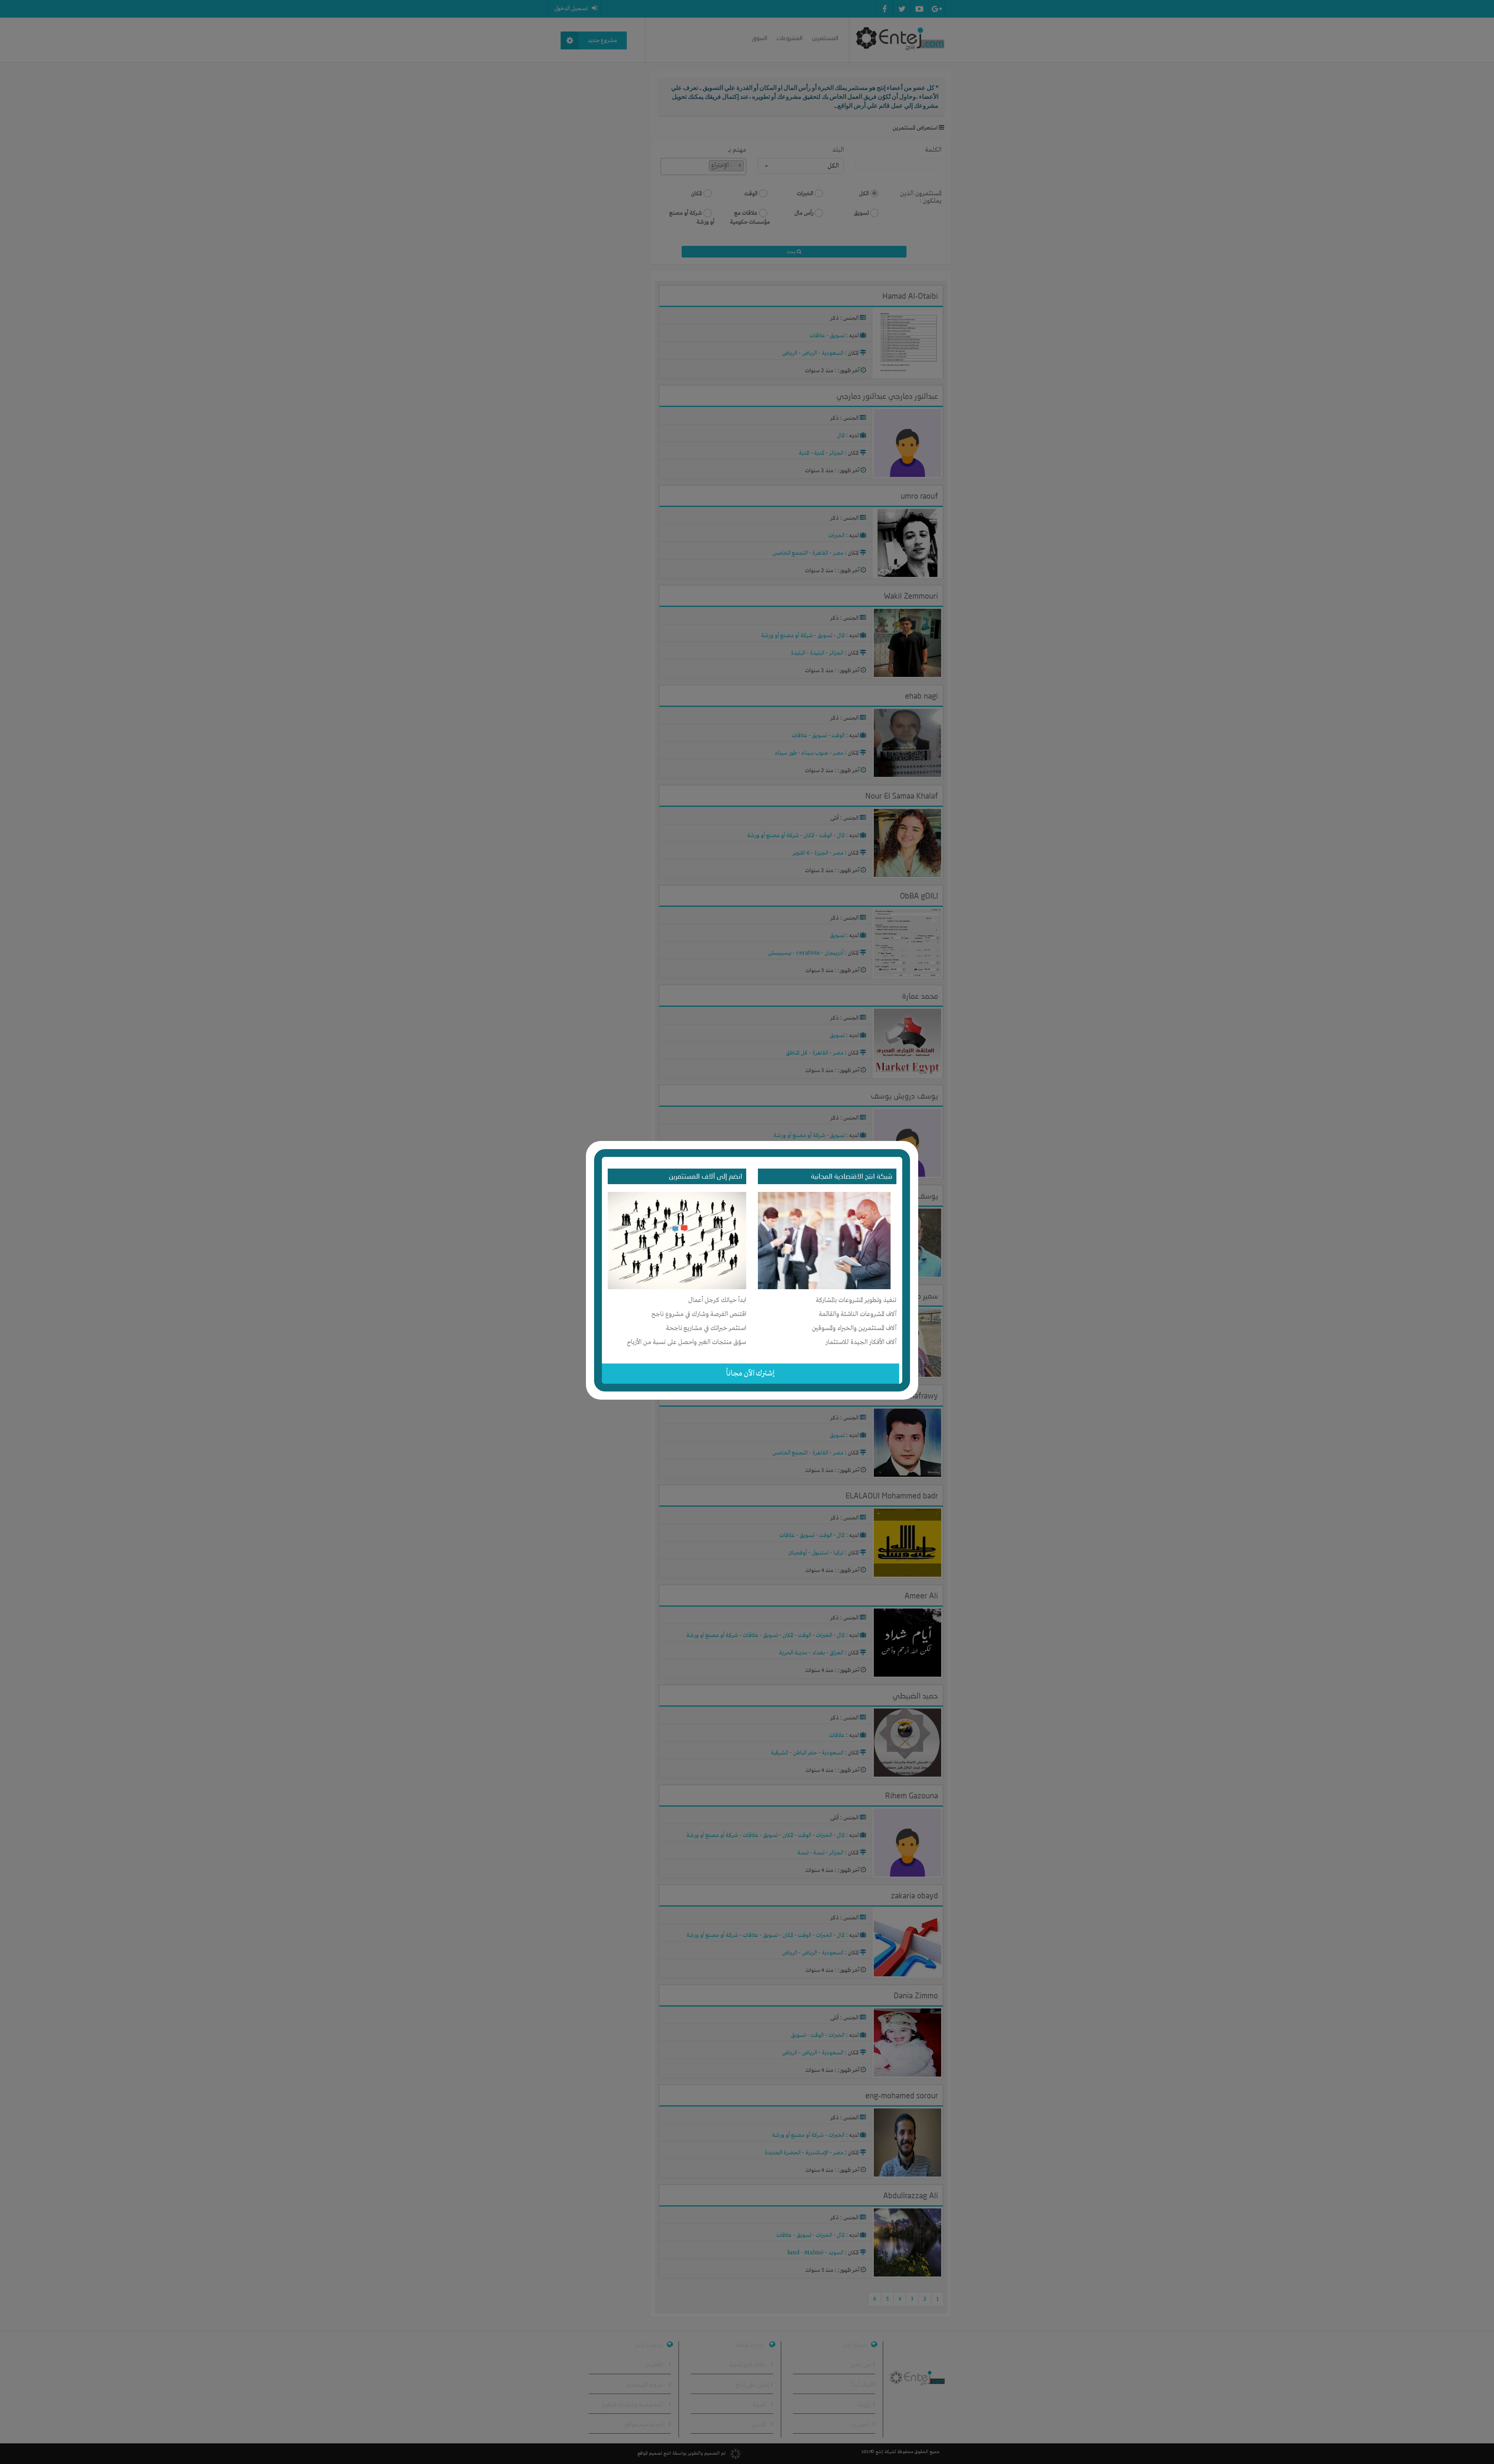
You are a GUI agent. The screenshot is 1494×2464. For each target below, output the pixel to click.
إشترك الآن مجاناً (750, 1373)
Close (913, 1145)
